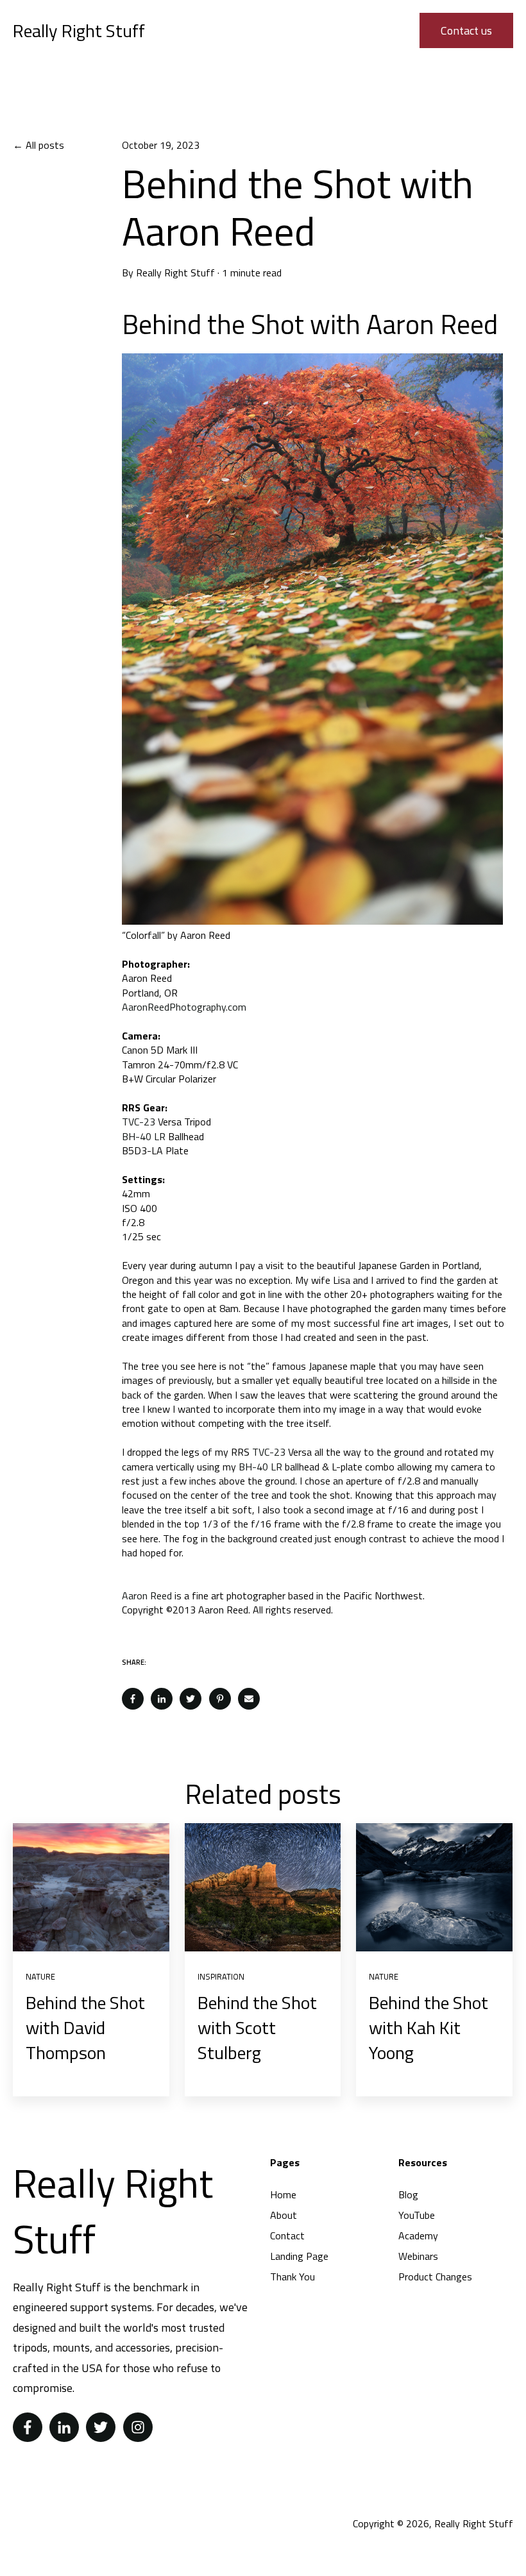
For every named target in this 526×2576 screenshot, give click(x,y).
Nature (40, 1976)
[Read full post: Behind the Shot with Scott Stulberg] (263, 1887)
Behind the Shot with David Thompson (85, 2027)
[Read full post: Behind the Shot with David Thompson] (91, 1887)
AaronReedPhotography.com (184, 1007)
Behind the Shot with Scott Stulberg (257, 2027)
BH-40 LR (144, 1136)
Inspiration (221, 1976)
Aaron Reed (147, 1595)
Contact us (466, 30)
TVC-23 (139, 1122)
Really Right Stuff (175, 273)
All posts (45, 145)
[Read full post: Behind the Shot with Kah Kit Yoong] (434, 1887)
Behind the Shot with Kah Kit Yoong (428, 2027)
